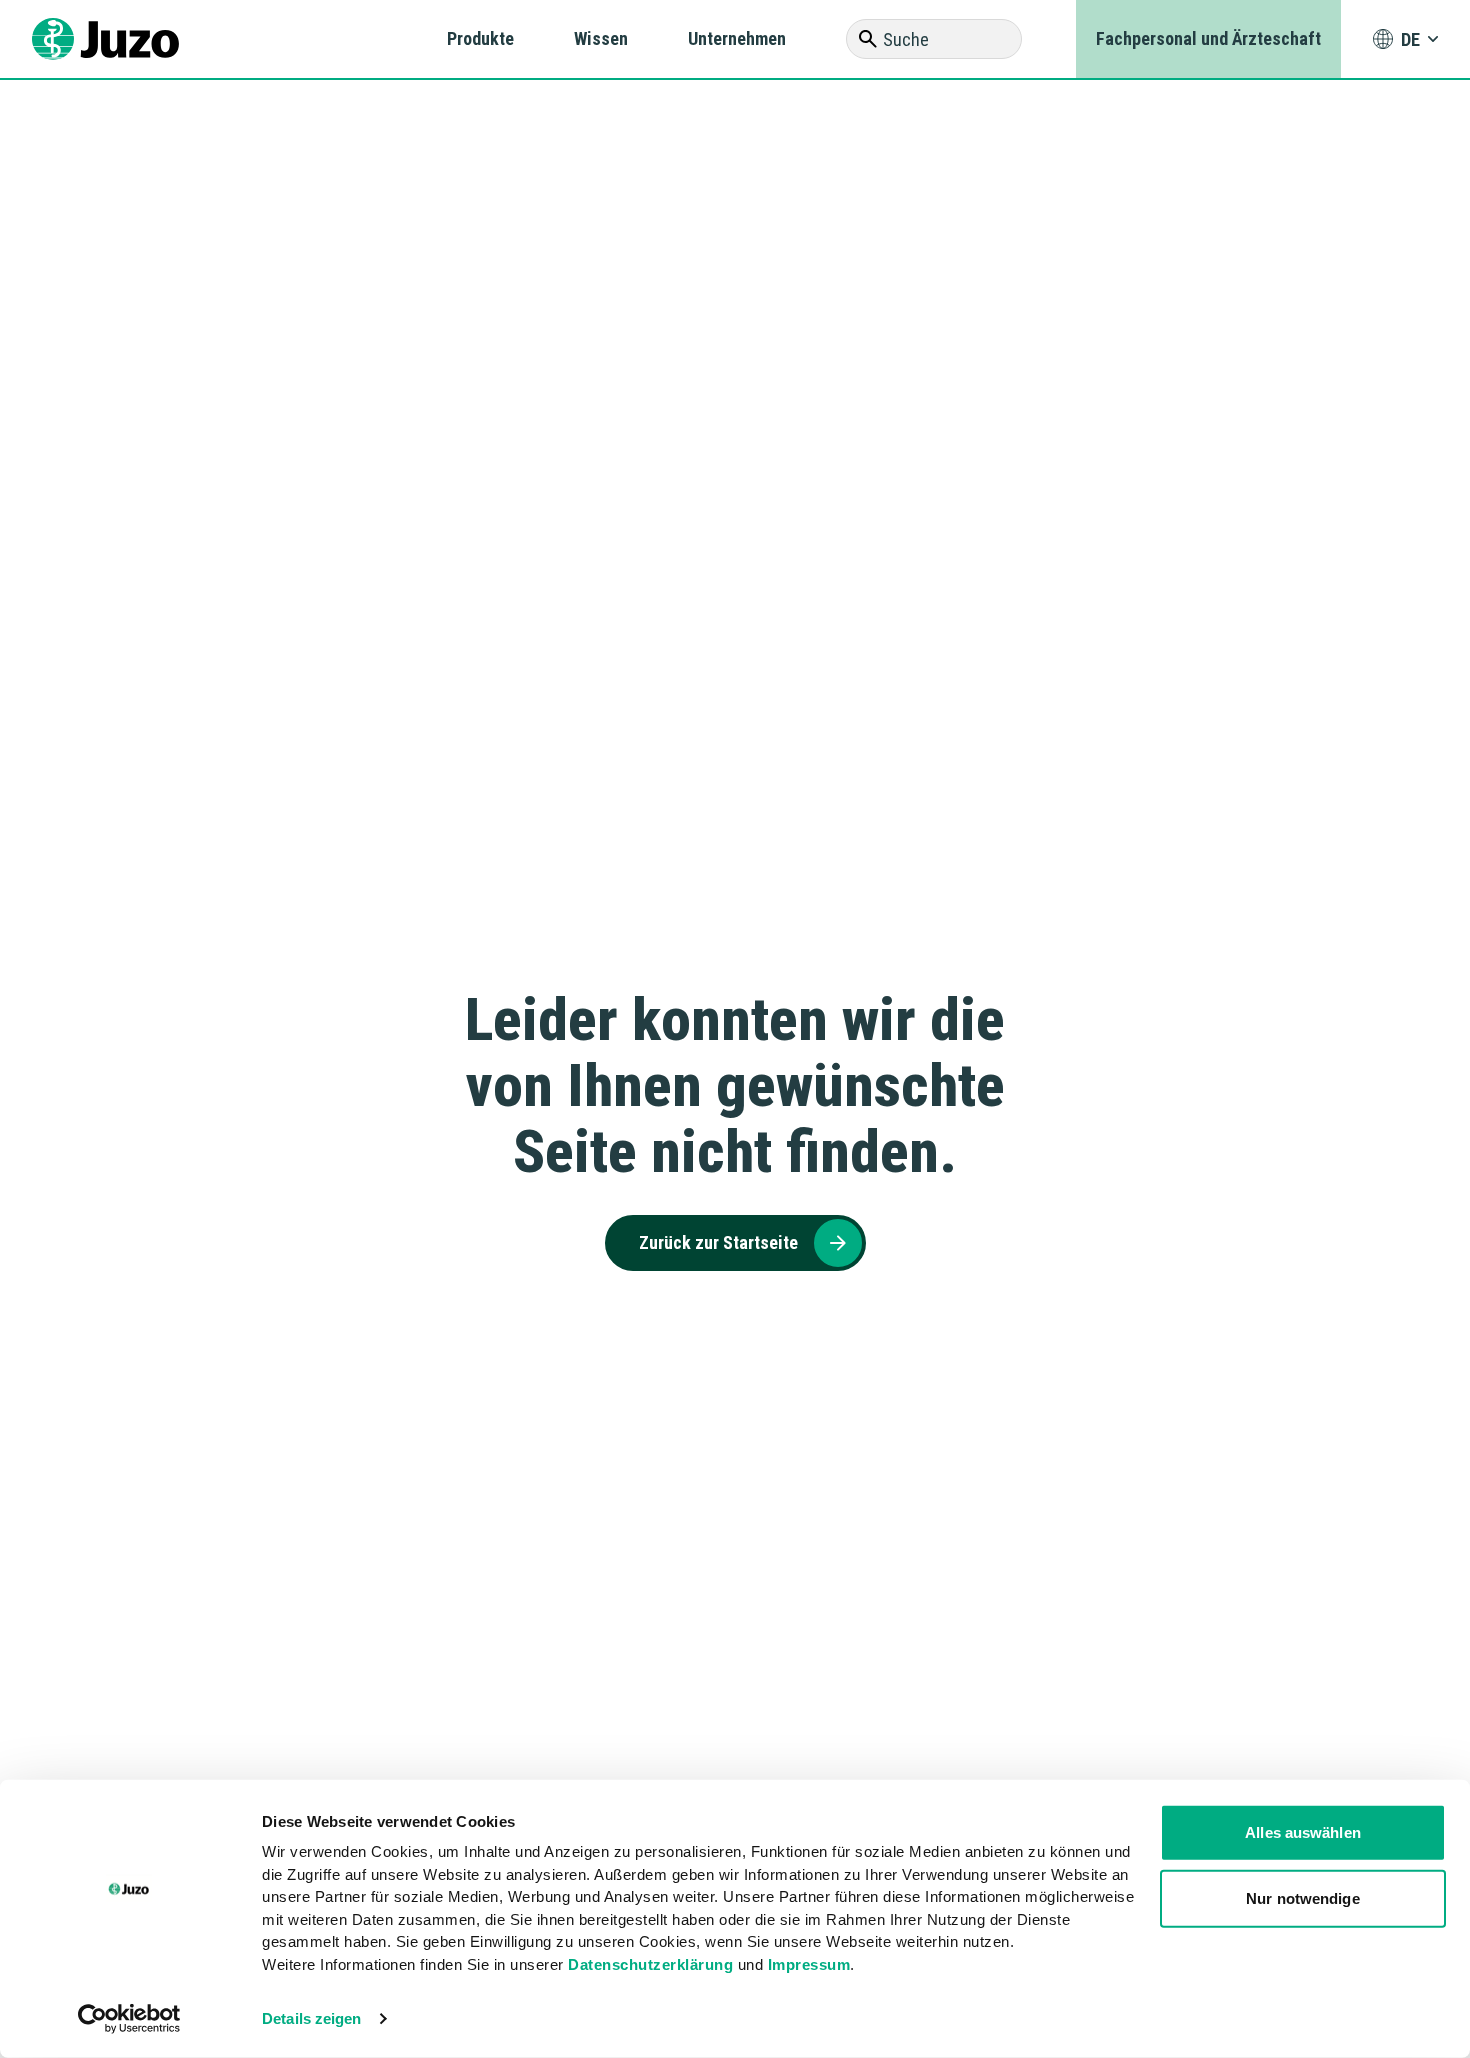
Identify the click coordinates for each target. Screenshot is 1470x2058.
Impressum (809, 1963)
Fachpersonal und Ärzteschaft (1208, 38)
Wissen (601, 38)
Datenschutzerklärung (650, 1963)
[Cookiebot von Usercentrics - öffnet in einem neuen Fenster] (129, 2019)
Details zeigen (311, 2018)
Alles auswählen (1303, 1832)
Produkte (480, 38)
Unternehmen (737, 38)
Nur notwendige (1302, 1897)
